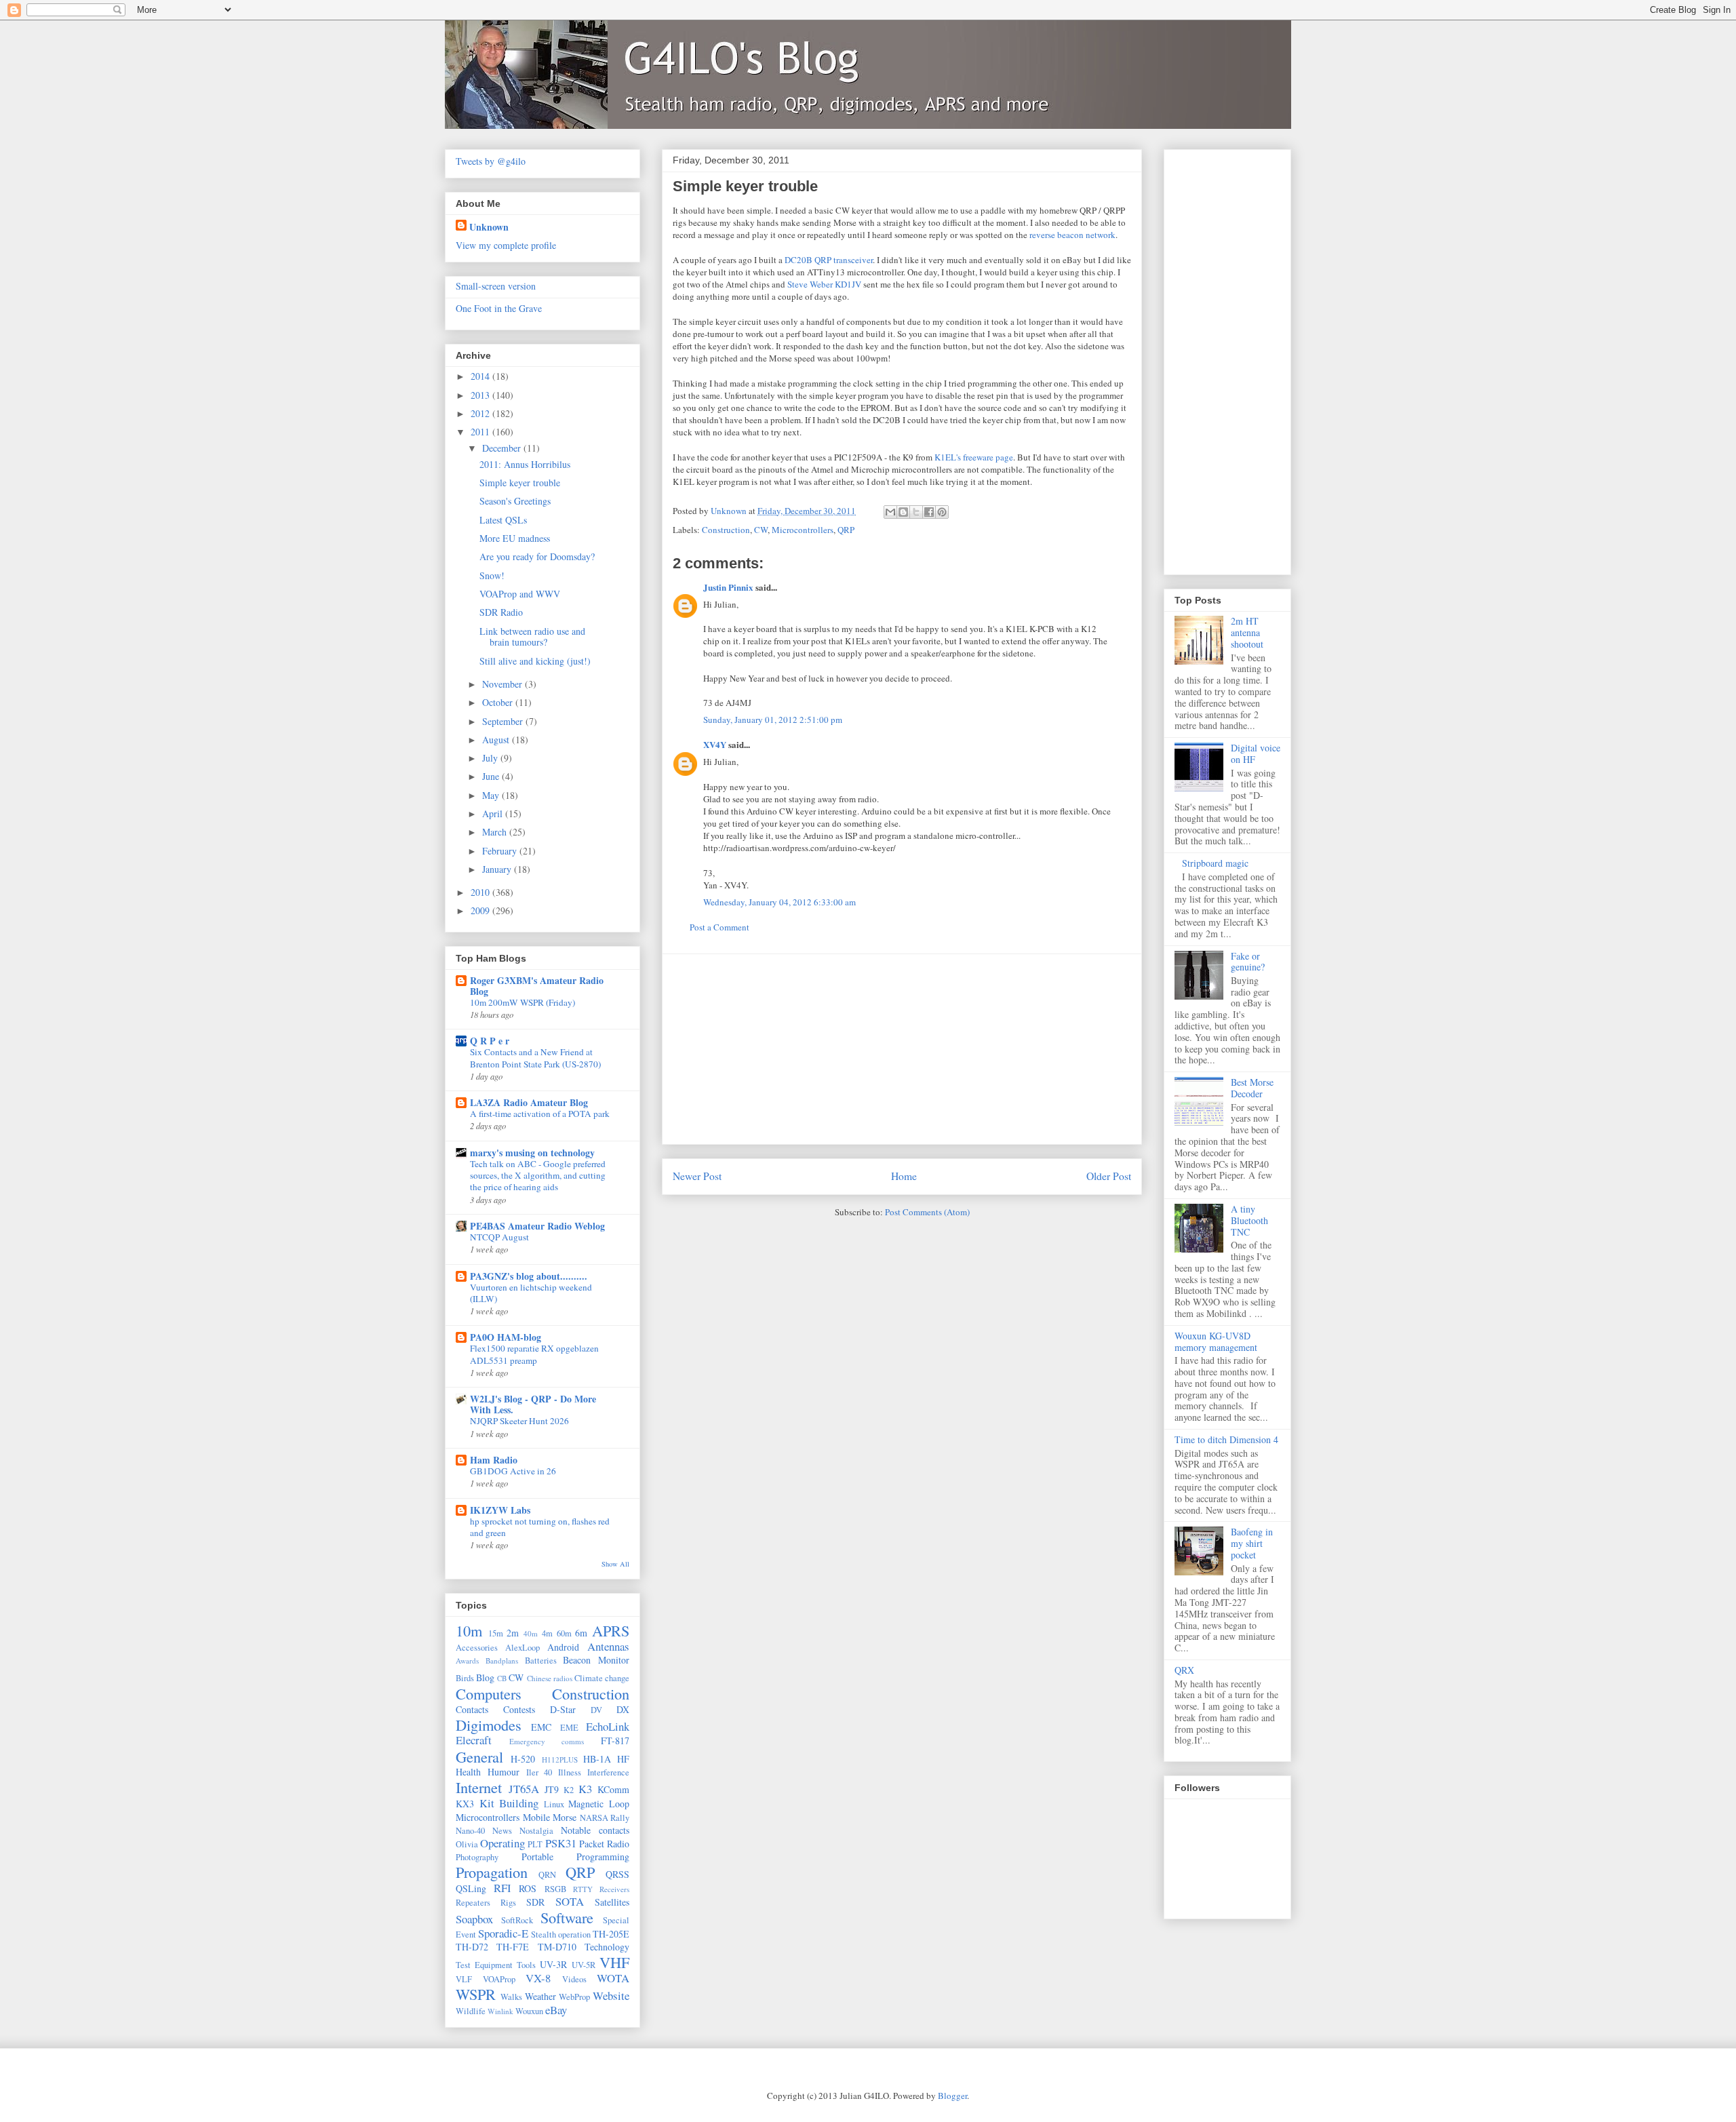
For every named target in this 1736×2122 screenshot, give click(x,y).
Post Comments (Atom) (927, 1212)
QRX (1184, 1670)
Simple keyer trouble (520, 483)
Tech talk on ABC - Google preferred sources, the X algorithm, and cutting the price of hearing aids (538, 1176)
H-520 (523, 1759)
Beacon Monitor (596, 1660)
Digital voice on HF (1256, 753)
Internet (479, 1787)
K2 (569, 1790)
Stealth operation (561, 1934)
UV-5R (584, 1965)
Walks (511, 1997)
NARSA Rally (605, 1818)
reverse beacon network (1072, 235)
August (497, 740)
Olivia (467, 1844)
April (494, 813)
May (492, 795)
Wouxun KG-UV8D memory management (1216, 1341)
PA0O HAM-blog (506, 1337)
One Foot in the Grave (499, 308)
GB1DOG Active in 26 (513, 1471)
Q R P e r (490, 1041)
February (501, 851)
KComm (613, 1789)
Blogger (952, 2096)
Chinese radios (550, 1678)
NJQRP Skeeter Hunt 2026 (519, 1421)
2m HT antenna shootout (1247, 632)
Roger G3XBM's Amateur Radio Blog (537, 986)
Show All (615, 1564)
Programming (603, 1856)
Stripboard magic (1215, 863)
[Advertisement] (902, 1049)
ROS (528, 1888)
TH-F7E (513, 1947)
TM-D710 (557, 1947)
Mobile (536, 1817)
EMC (541, 1727)
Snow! (492, 575)
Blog (485, 1677)
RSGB (555, 1889)
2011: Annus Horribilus (525, 464)
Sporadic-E (503, 1933)
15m (496, 1633)
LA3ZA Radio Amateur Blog (529, 1102)
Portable (537, 1856)
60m (564, 1633)
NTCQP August (499, 1237)
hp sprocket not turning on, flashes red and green (540, 1527)
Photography (477, 1857)
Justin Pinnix (728, 587)
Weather (540, 1996)
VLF (464, 1979)
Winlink (500, 2011)
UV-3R (553, 1964)
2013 (481, 395)
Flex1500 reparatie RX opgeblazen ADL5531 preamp (534, 1354)
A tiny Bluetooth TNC (1249, 1220)
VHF (614, 1962)
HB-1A (597, 1759)
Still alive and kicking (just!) (535, 661)
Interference (608, 1772)
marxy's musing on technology (532, 1153)
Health (468, 1772)
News (502, 1831)
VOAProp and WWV (520, 594)
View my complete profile (506, 245)
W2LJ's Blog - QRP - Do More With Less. (533, 1404)
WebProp (574, 1997)
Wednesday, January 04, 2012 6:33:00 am (780, 902)
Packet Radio (604, 1844)
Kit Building (509, 1803)
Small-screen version (496, 286)
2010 (481, 892)
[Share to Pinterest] (942, 512)
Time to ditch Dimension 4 (1226, 1439)
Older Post (1109, 1176)
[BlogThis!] (903, 512)
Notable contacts (595, 1830)
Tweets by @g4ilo (491, 161)
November (504, 684)
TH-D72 (472, 1947)
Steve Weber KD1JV (824, 284)
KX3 (465, 1804)
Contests (519, 1709)
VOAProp (499, 1979)
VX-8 (538, 1978)
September (504, 721)
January (498, 869)
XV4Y (715, 744)
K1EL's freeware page (974, 457)
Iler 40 (539, 1772)
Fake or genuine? (1248, 962)
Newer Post (697, 1176)
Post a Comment (719, 927)
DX (623, 1709)
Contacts (472, 1709)
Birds (465, 1678)
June (492, 776)
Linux (554, 1804)
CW (761, 530)
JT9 (552, 1789)
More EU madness (515, 538)
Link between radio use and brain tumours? (532, 637)
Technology (607, 1947)
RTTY (583, 1889)
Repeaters (473, 1903)
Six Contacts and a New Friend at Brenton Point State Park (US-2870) (535, 1058)
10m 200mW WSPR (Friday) (522, 1002)
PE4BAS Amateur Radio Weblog (537, 1226)
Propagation (492, 1872)
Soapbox (474, 1919)
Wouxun (529, 2011)
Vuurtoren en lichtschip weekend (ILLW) (531, 1293)
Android (563, 1647)
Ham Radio (494, 1460)
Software (567, 1917)
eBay (556, 2010)
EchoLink (608, 1726)
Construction (726, 530)
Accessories (477, 1648)
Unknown (489, 227)
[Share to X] (916, 512)
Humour (504, 1772)
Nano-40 (470, 1831)
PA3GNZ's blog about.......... (529, 1276)
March (496, 832)
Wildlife (471, 2011)
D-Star (563, 1709)
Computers (489, 1693)
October (499, 702)
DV (596, 1710)
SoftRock (517, 1920)
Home (904, 1176)
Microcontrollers (803, 530)
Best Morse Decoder (1252, 1088)
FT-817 (615, 1741)
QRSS (617, 1874)
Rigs (508, 1903)
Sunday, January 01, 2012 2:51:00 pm (773, 720)
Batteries (541, 1661)
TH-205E (611, 1934)
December (503, 448)
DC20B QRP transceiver (829, 260)
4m (547, 1633)
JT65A (524, 1789)
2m (513, 1633)
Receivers (614, 1889)
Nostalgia (536, 1831)
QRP (846, 530)
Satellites (612, 1902)
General (479, 1756)
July (491, 758)
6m (581, 1633)
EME (569, 1728)
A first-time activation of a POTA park (540, 1114)
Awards (467, 1661)
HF (623, 1759)
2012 (481, 413)
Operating (502, 1843)
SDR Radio (501, 612)
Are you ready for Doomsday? (537, 556)
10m (469, 1630)
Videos (574, 1979)
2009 (481, 910)
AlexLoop (522, 1648)
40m (531, 1633)
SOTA (570, 1901)
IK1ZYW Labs (500, 1510)
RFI (502, 1888)
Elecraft (474, 1740)
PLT (535, 1844)
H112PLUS (560, 1760)
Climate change (602, 1678)
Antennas (608, 1646)
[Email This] (890, 512)
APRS (611, 1630)
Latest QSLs (503, 520)
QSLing (471, 1888)
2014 (481, 376)
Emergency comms (547, 1741)
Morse (565, 1817)
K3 (585, 1789)
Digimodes (489, 1725)
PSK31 (561, 1843)
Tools (526, 1965)
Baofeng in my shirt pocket (1252, 1543)
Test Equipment (484, 1965)
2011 (481, 432)
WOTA (613, 1978)
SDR (535, 1902)
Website (611, 1996)
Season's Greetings (515, 501)
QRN (547, 1875)
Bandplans (502, 1661)
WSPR (476, 1994)
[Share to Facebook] (929, 512)
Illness (570, 1772)
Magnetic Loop (599, 1804)
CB (502, 1678)
